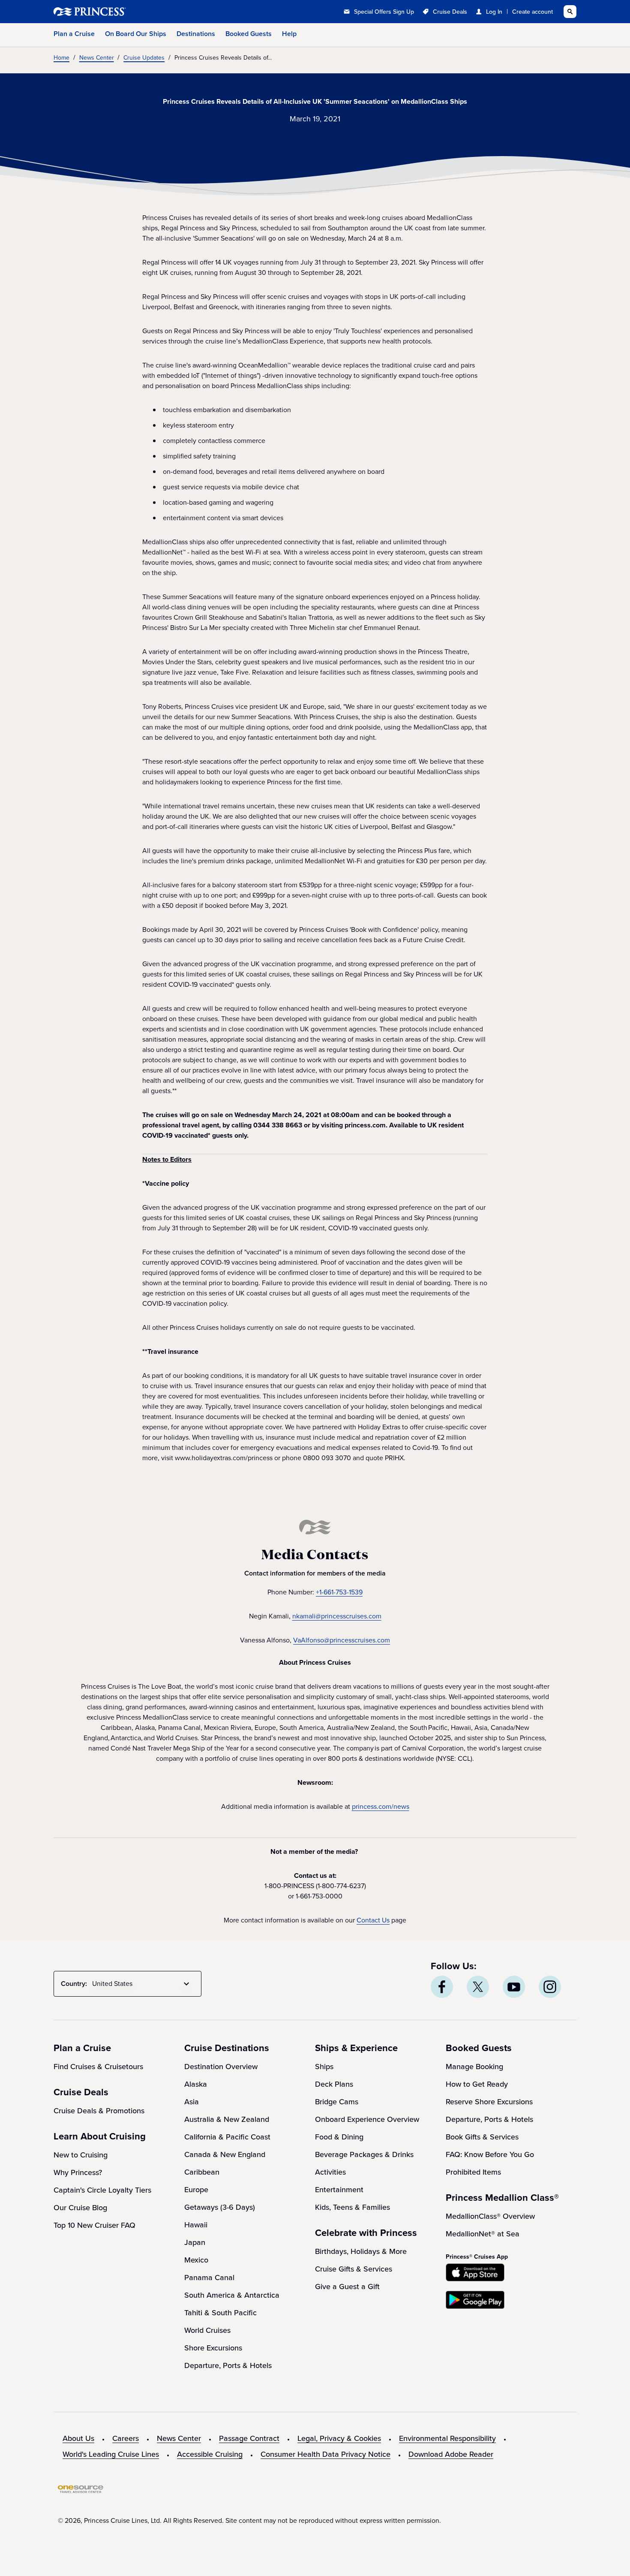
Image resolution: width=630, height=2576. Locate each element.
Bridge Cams (337, 2102)
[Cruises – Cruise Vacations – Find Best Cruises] (118, 12)
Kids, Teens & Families (352, 2207)
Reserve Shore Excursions (489, 2102)
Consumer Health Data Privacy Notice (325, 2454)
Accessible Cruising (210, 2454)
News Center (179, 2438)
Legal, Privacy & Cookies (339, 2438)
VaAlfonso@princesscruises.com (342, 1640)
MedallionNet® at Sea (483, 2234)
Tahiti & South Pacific (220, 2313)
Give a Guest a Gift (347, 2287)
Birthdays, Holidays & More (361, 2251)
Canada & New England (225, 2154)
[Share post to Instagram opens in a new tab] (550, 1987)
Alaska (196, 2084)
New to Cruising (81, 2155)
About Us (78, 2438)
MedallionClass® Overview (490, 2216)
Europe (196, 2190)
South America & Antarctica (232, 2295)
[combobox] (142, 1984)
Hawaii (196, 2225)
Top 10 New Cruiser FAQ (94, 2225)
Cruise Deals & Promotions (99, 2111)
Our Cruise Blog (80, 2208)
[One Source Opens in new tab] (81, 2491)
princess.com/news (381, 1806)
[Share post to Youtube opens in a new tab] (514, 1987)
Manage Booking (474, 2067)
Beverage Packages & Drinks (364, 2154)
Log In (494, 12)
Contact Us (373, 1920)
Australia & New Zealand (227, 2119)
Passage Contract (249, 2438)
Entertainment (339, 2190)
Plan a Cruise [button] (74, 34)
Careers (126, 2438)
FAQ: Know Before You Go (490, 2154)
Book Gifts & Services (482, 2137)
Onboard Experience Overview (367, 2119)
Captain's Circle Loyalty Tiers (102, 2190)
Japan (195, 2242)
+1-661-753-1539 (339, 1592)
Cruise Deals (450, 12)
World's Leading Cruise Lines (111, 2454)
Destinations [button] (196, 34)
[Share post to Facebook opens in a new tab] (442, 1987)
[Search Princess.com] (570, 12)
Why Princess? (78, 2172)
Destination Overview (221, 2067)
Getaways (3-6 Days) (220, 2207)
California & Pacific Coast (227, 2137)
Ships (324, 2067)
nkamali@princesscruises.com (337, 1616)
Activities (330, 2172)
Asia (192, 2102)
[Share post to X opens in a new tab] (478, 1987)
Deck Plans (334, 2084)
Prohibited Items (473, 2172)
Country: (74, 1984)
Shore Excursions (213, 2348)
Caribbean (202, 2172)
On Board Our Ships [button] (136, 34)
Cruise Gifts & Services (354, 2269)
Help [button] (289, 34)
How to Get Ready (477, 2084)
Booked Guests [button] (249, 34)
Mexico (196, 2260)
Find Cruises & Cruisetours (98, 2067)
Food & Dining (339, 2137)
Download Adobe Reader (451, 2454)
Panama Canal (209, 2278)
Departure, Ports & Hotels (228, 2365)
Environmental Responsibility (447, 2438)
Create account (532, 12)
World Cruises (207, 2330)
